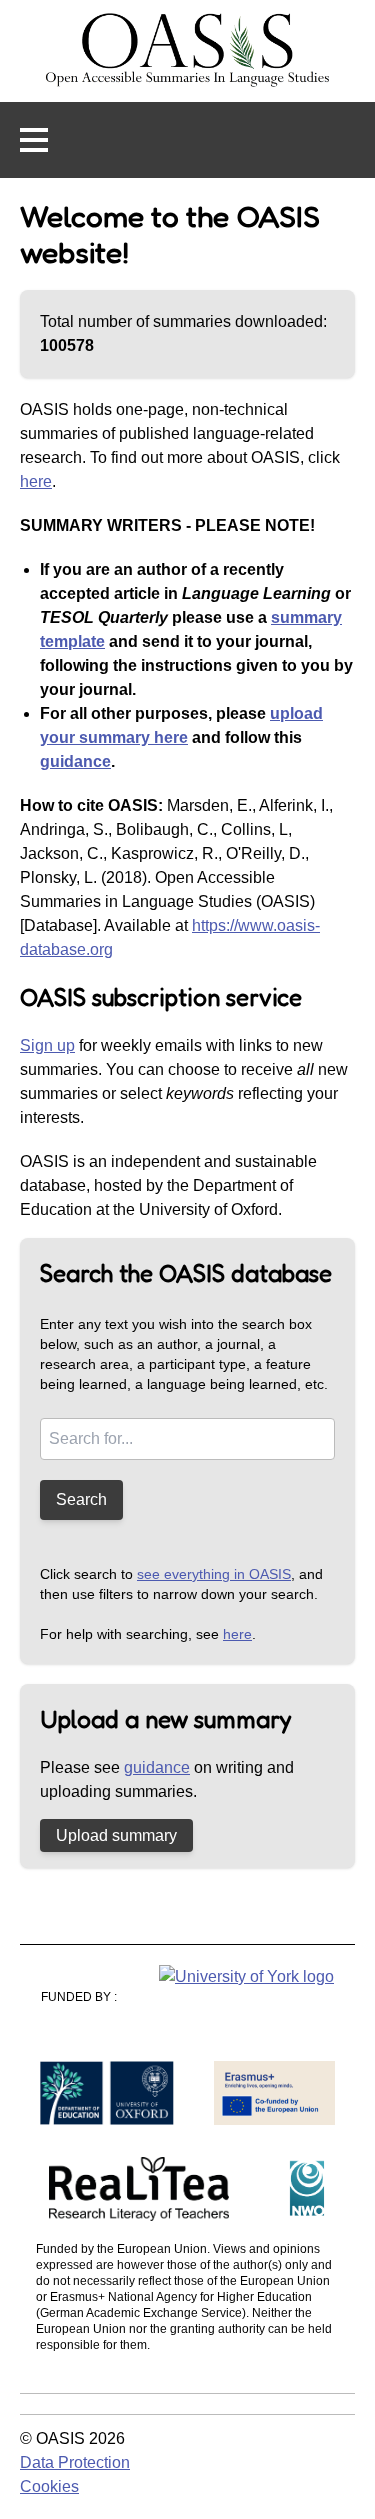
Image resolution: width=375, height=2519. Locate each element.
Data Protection (75, 2462)
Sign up (47, 1045)
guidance (75, 761)
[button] (34, 140)
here (36, 481)
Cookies (49, 2486)
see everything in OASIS (214, 1574)
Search (81, 1499)
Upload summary (116, 1835)
